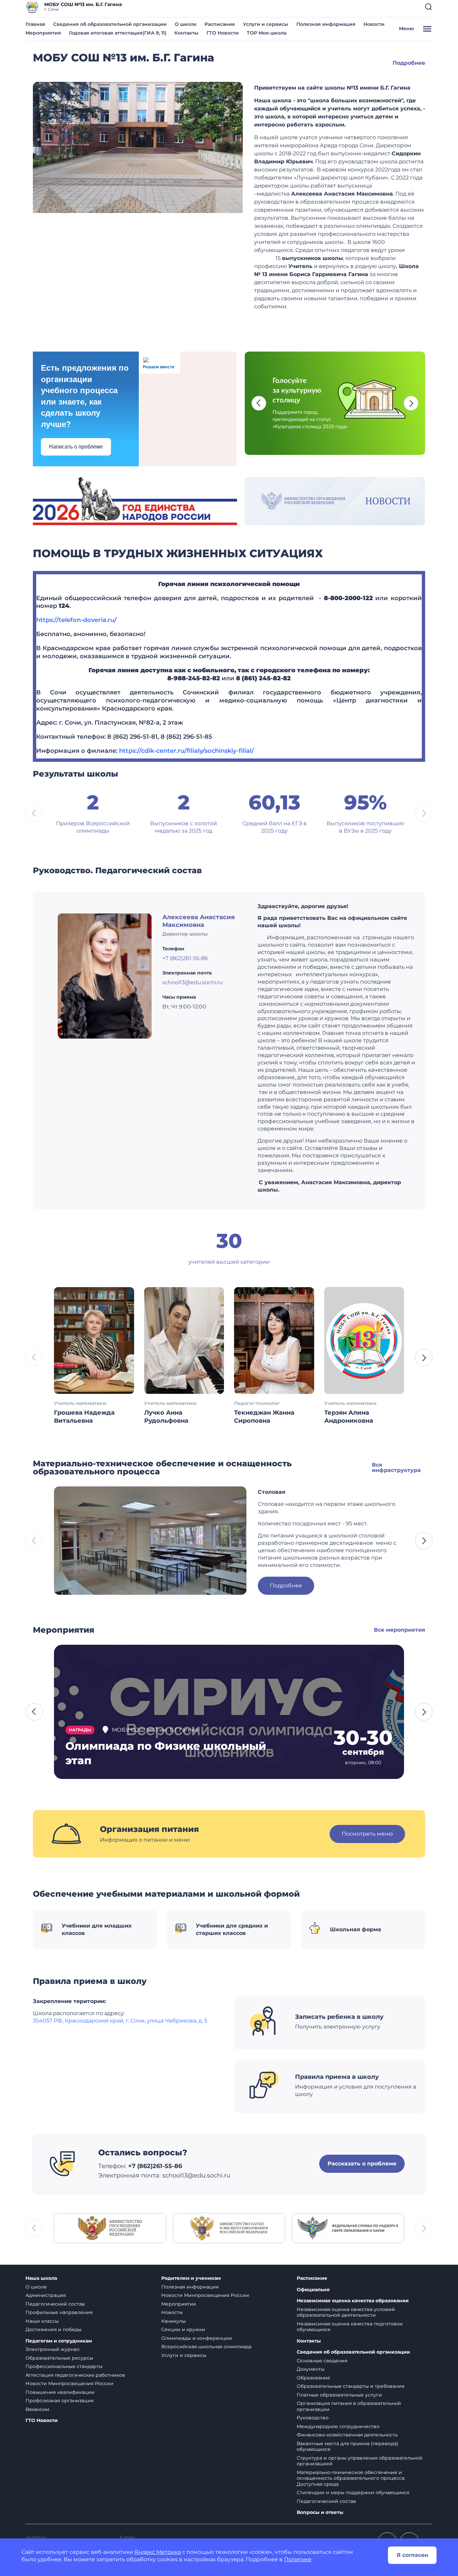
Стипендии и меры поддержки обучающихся (353, 2492)
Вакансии (37, 2409)
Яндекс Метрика (158, 2552)
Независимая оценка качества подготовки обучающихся (350, 2327)
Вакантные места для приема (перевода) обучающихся (348, 2447)
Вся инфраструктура (396, 1467)
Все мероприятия (399, 1630)
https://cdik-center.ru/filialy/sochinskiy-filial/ (186, 751)
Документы (311, 2369)
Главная (35, 24)
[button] (428, 7)
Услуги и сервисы (266, 24)
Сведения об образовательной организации (110, 24)
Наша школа (41, 2278)
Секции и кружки (183, 2329)
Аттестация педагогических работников (75, 2375)
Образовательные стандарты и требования (351, 2386)
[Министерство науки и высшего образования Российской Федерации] (229, 2228)
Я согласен (412, 2555)
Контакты (186, 33)
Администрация (46, 2295)
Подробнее (409, 63)
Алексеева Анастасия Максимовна (198, 921)
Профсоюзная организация (60, 2401)
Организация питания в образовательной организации (349, 2406)
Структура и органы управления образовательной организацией (360, 2461)
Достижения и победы (53, 2329)
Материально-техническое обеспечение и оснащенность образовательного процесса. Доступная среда (351, 2478)
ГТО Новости (223, 33)
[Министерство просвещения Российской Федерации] (110, 2228)
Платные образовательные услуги (339, 2395)
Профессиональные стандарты (64, 2366)
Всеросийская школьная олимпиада (206, 2347)
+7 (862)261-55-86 (185, 958)
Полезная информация (326, 24)
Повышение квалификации (60, 2392)
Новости (374, 24)
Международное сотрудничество (338, 2426)
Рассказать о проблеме (362, 2164)
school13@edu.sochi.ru (193, 982)
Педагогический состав (55, 2304)
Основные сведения (322, 2361)
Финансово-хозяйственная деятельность (347, 2435)
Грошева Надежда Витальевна (84, 1417)
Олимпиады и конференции (197, 2338)
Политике (298, 2559)
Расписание (220, 24)
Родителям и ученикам (191, 2278)
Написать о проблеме (76, 447)
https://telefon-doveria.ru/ (76, 620)
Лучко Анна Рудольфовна (166, 1417)
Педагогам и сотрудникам (59, 2341)
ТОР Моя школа (267, 33)
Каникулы (174, 2321)
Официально (313, 2290)
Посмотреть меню (367, 1834)
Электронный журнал (52, 2349)
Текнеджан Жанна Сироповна (264, 1417)
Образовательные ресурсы (59, 2358)
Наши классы (42, 2321)
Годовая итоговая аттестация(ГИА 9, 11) (118, 33)
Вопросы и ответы (320, 2512)
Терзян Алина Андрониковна (349, 1417)
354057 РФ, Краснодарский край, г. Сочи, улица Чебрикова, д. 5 (120, 2021)
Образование (313, 2378)
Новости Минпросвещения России (69, 2383)
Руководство (313, 2418)
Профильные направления (59, 2312)
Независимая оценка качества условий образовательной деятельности (346, 2312)
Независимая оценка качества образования (353, 2301)
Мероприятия (43, 33)
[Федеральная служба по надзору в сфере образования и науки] (348, 2228)
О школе (186, 24)
